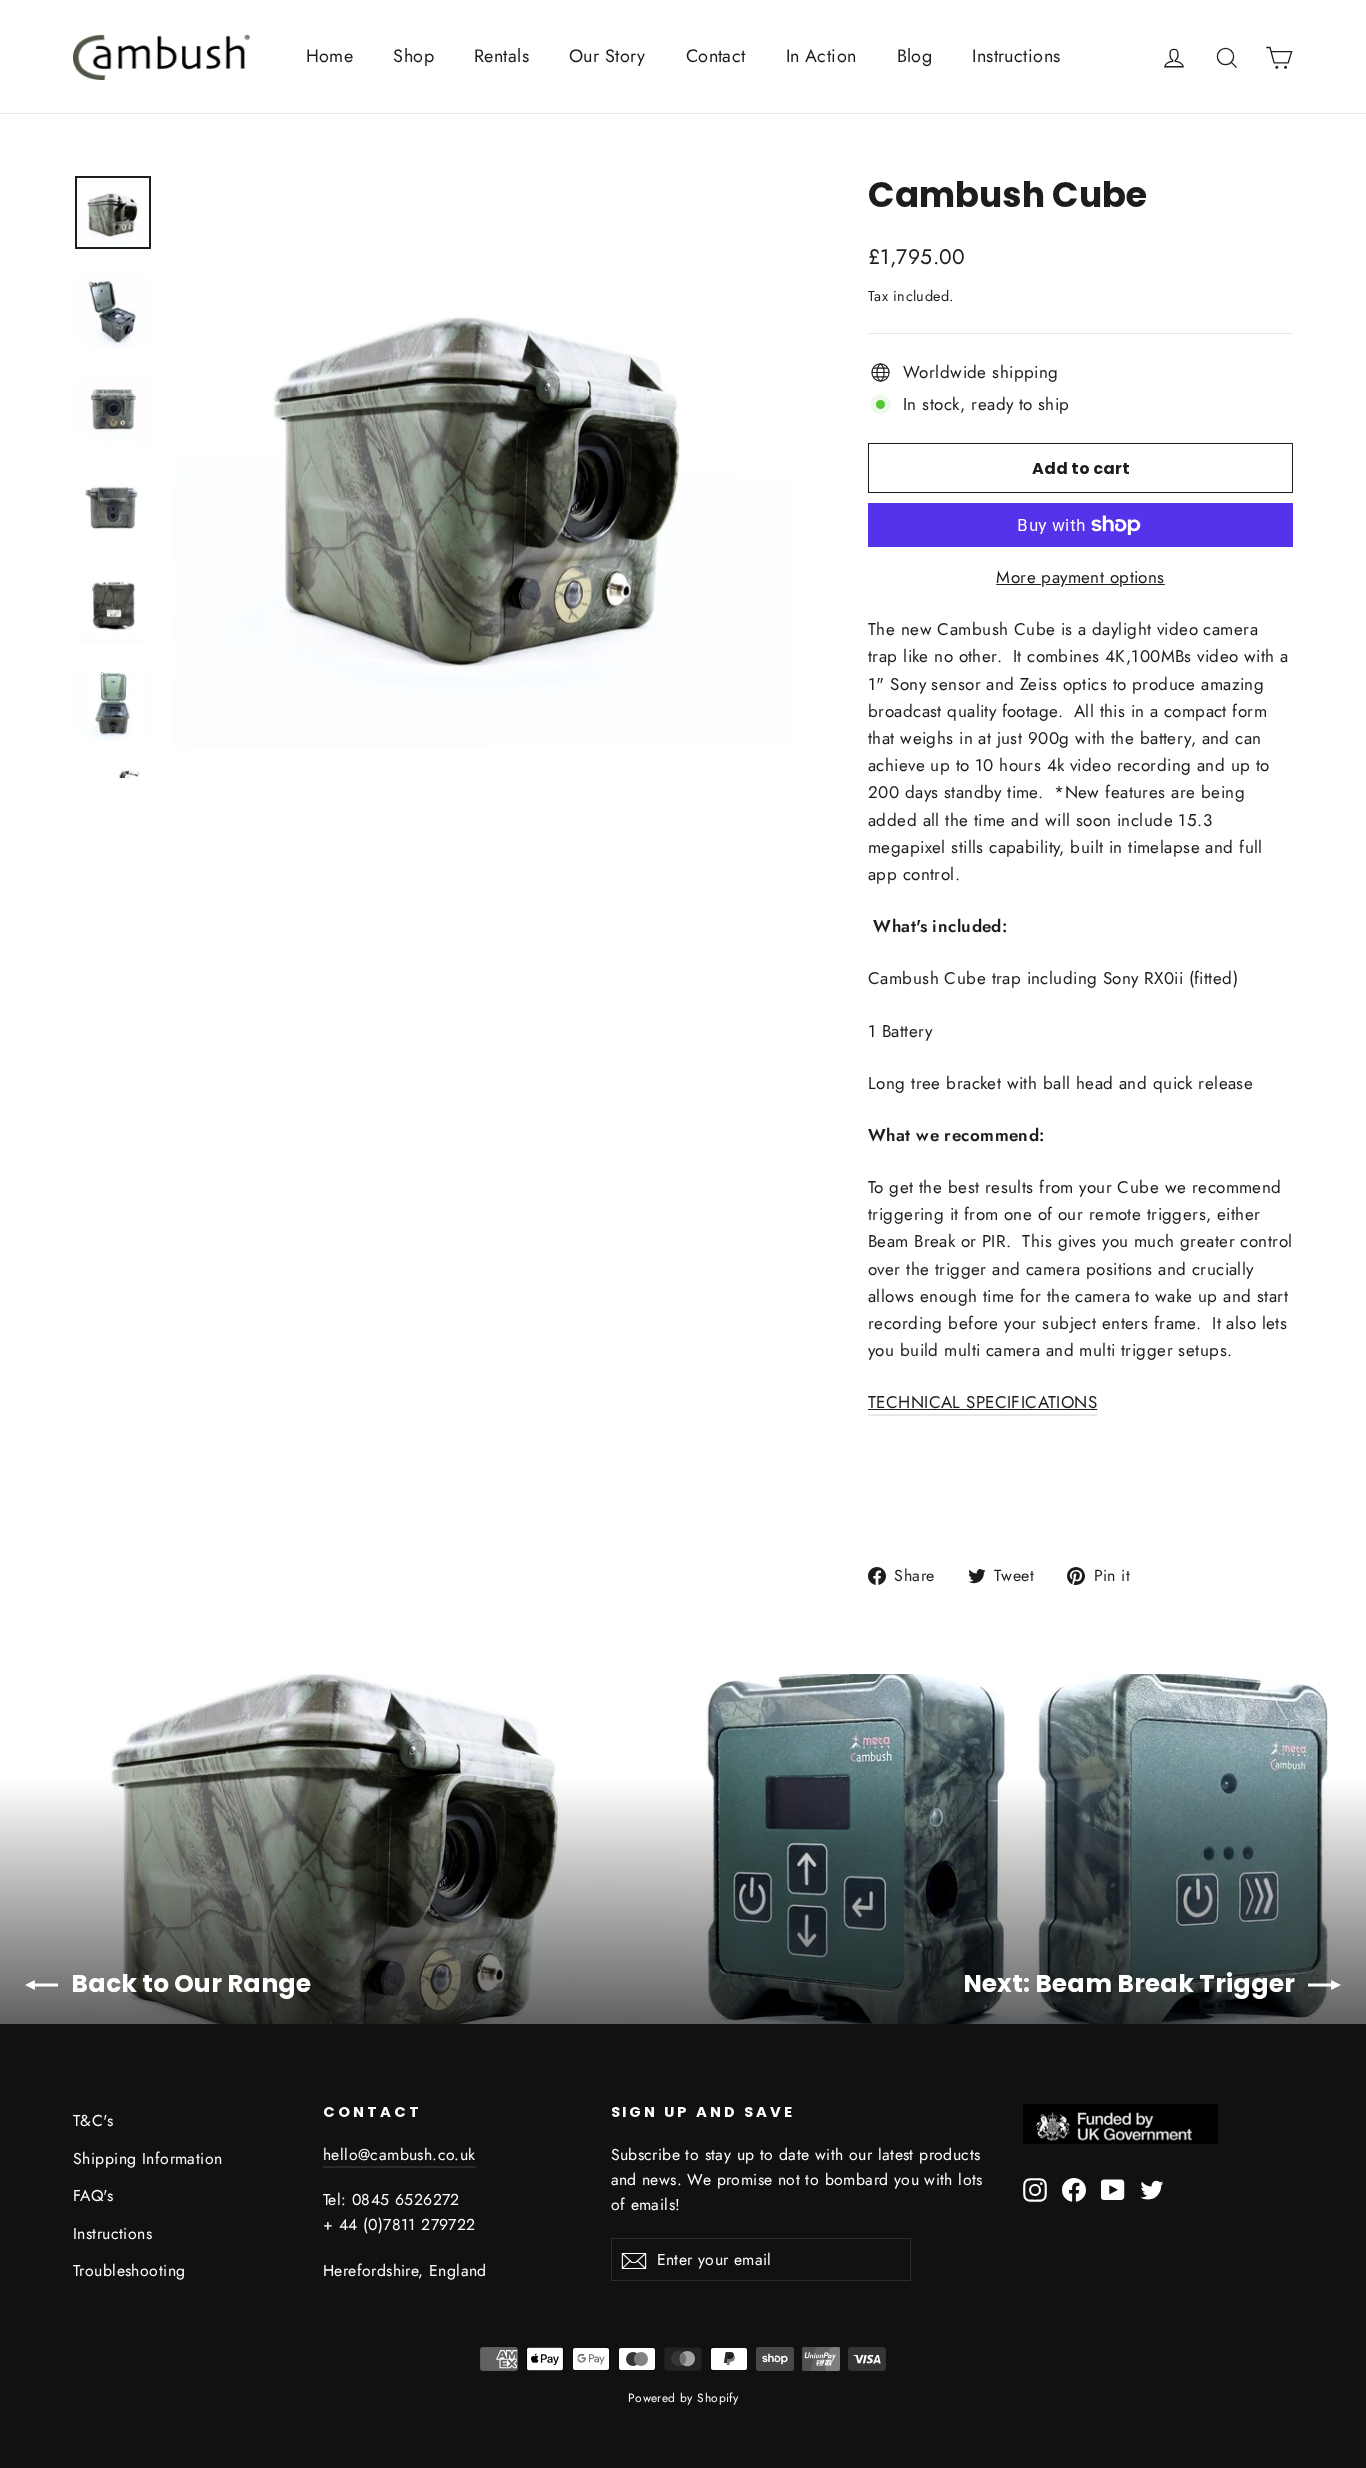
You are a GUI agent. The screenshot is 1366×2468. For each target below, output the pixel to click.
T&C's (93, 2120)
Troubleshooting (129, 2270)
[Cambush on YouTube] (1113, 2188)
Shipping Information (148, 2158)
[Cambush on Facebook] (1074, 2188)
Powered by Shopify (683, 2398)
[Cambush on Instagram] (1035, 2188)
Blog (915, 56)
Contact (716, 56)
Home (330, 56)
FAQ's (93, 2195)
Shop (413, 56)
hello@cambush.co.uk (399, 2154)
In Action (821, 56)
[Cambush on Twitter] (1152, 2188)
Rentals (501, 56)
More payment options (1080, 577)
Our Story (607, 56)
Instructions (1016, 56)
